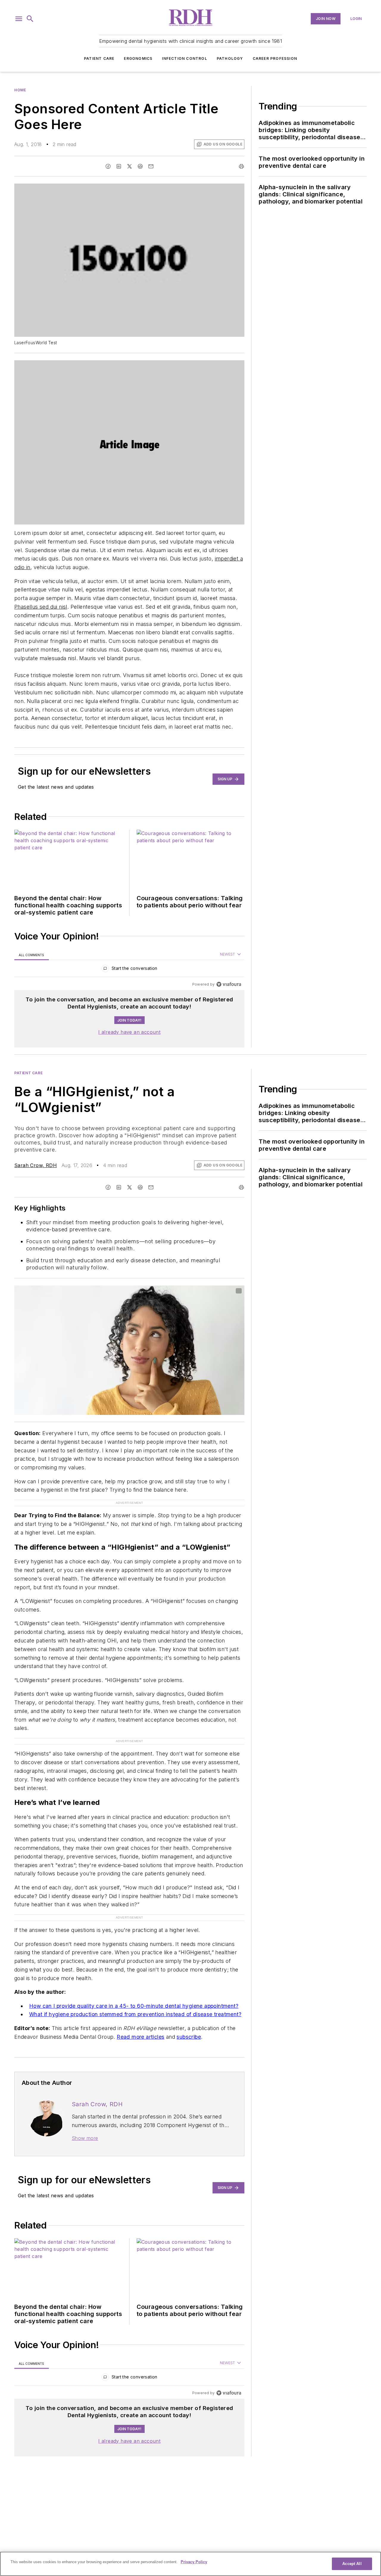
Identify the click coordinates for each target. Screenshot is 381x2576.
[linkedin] (119, 166)
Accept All (352, 2564)
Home (20, 90)
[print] (241, 166)
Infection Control (184, 58)
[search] (30, 19)
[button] (19, 19)
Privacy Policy (194, 2562)
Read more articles (140, 2037)
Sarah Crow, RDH (36, 1165)
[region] (129, 970)
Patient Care (99, 58)
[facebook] (108, 166)
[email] (151, 166)
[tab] (32, 955)
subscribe (189, 2037)
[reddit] (140, 166)
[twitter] (129, 166)
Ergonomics (138, 58)
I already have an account (129, 1032)
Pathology (230, 58)
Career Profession (275, 58)
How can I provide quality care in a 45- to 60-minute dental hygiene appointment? (134, 2006)
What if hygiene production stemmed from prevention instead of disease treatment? (135, 2014)
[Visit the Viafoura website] (229, 984)
